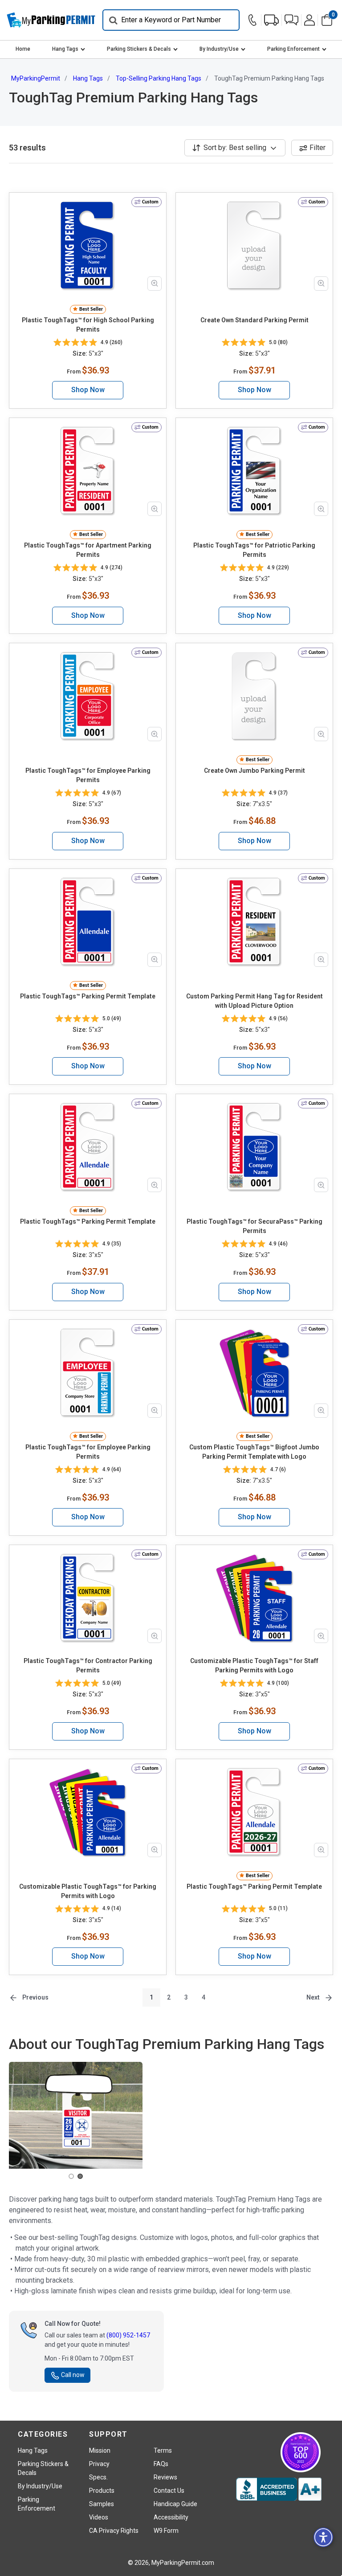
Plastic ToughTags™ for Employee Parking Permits (88, 775)
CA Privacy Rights (114, 2531)
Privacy (99, 2464)
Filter (318, 148)
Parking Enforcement (293, 49)
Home (23, 49)
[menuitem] (23, 49)
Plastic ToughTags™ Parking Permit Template (88, 996)
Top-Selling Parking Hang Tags (159, 78)
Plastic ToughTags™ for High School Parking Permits (88, 325)
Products (102, 2491)
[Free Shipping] (271, 20)
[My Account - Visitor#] (309, 20)
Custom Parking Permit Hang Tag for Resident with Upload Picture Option (254, 1001)
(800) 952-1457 (128, 2335)
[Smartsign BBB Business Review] (279, 2489)
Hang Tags (65, 49)
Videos (99, 2517)
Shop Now (88, 390)
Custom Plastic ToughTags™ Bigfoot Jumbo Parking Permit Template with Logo (254, 1452)
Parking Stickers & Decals (139, 49)
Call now (73, 2375)
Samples (102, 2504)
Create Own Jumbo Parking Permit (254, 771)
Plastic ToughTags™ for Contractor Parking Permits (88, 1665)
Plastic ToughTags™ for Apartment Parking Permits (88, 550)
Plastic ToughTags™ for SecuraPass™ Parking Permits (254, 1226)
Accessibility (171, 2517)
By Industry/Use (219, 49)
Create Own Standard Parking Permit (254, 320)
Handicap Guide (175, 2504)
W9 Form (166, 2531)
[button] (291, 20)
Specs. (98, 2477)
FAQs (161, 2464)
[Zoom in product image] (155, 284)
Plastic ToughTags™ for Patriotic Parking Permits (254, 550)
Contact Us (169, 2491)
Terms (163, 2450)
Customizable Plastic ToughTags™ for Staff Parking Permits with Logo (254, 1665)
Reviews (165, 2477)
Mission (100, 2450)
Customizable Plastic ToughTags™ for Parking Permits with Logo (88, 1891)
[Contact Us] (254, 20)
